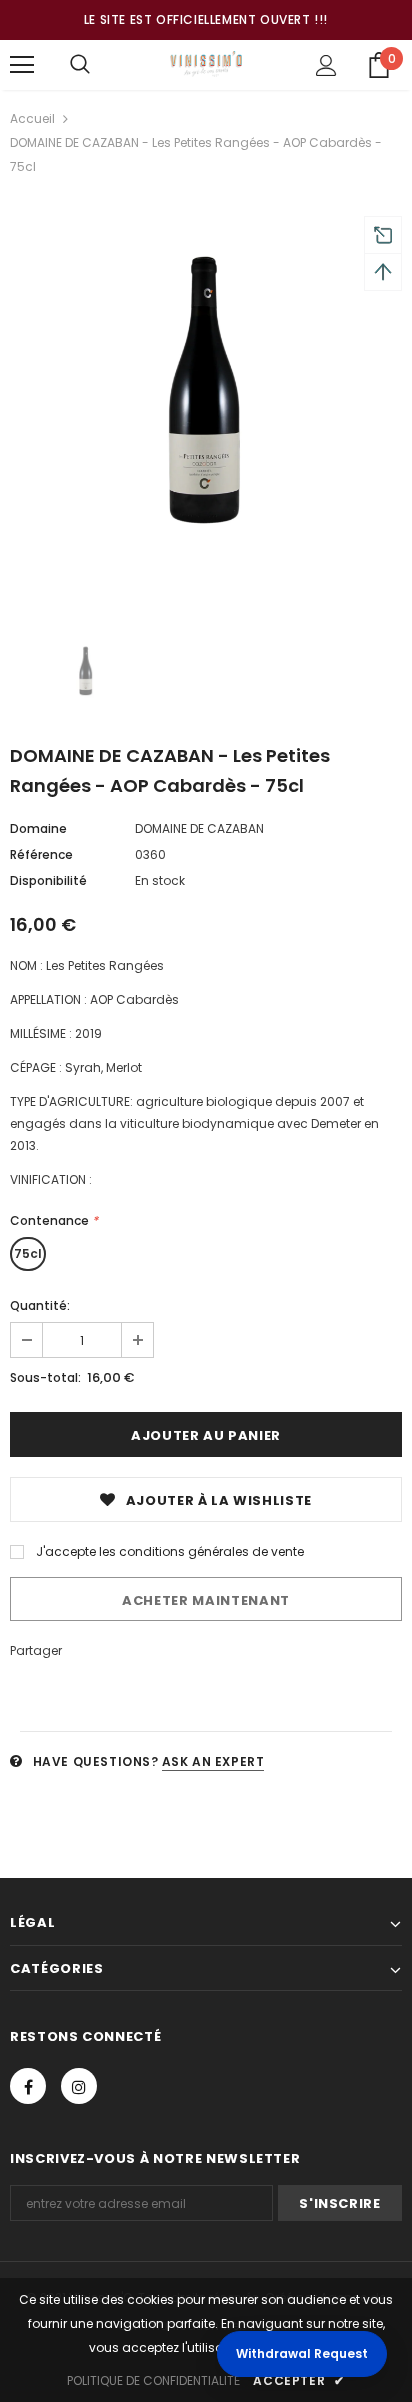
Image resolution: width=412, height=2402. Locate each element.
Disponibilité (48, 880)
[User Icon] (326, 65)
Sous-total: (45, 1377)
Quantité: (40, 1305)
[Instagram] (79, 2086)
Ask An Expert (213, 1761)
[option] (206, 401)
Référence (41, 854)
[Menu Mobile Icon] (22, 65)
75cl (28, 1253)
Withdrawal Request (302, 2353)
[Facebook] (28, 2086)
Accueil (32, 118)
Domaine (38, 828)
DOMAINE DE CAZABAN (199, 828)
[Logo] (206, 64)
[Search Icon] (80, 65)
